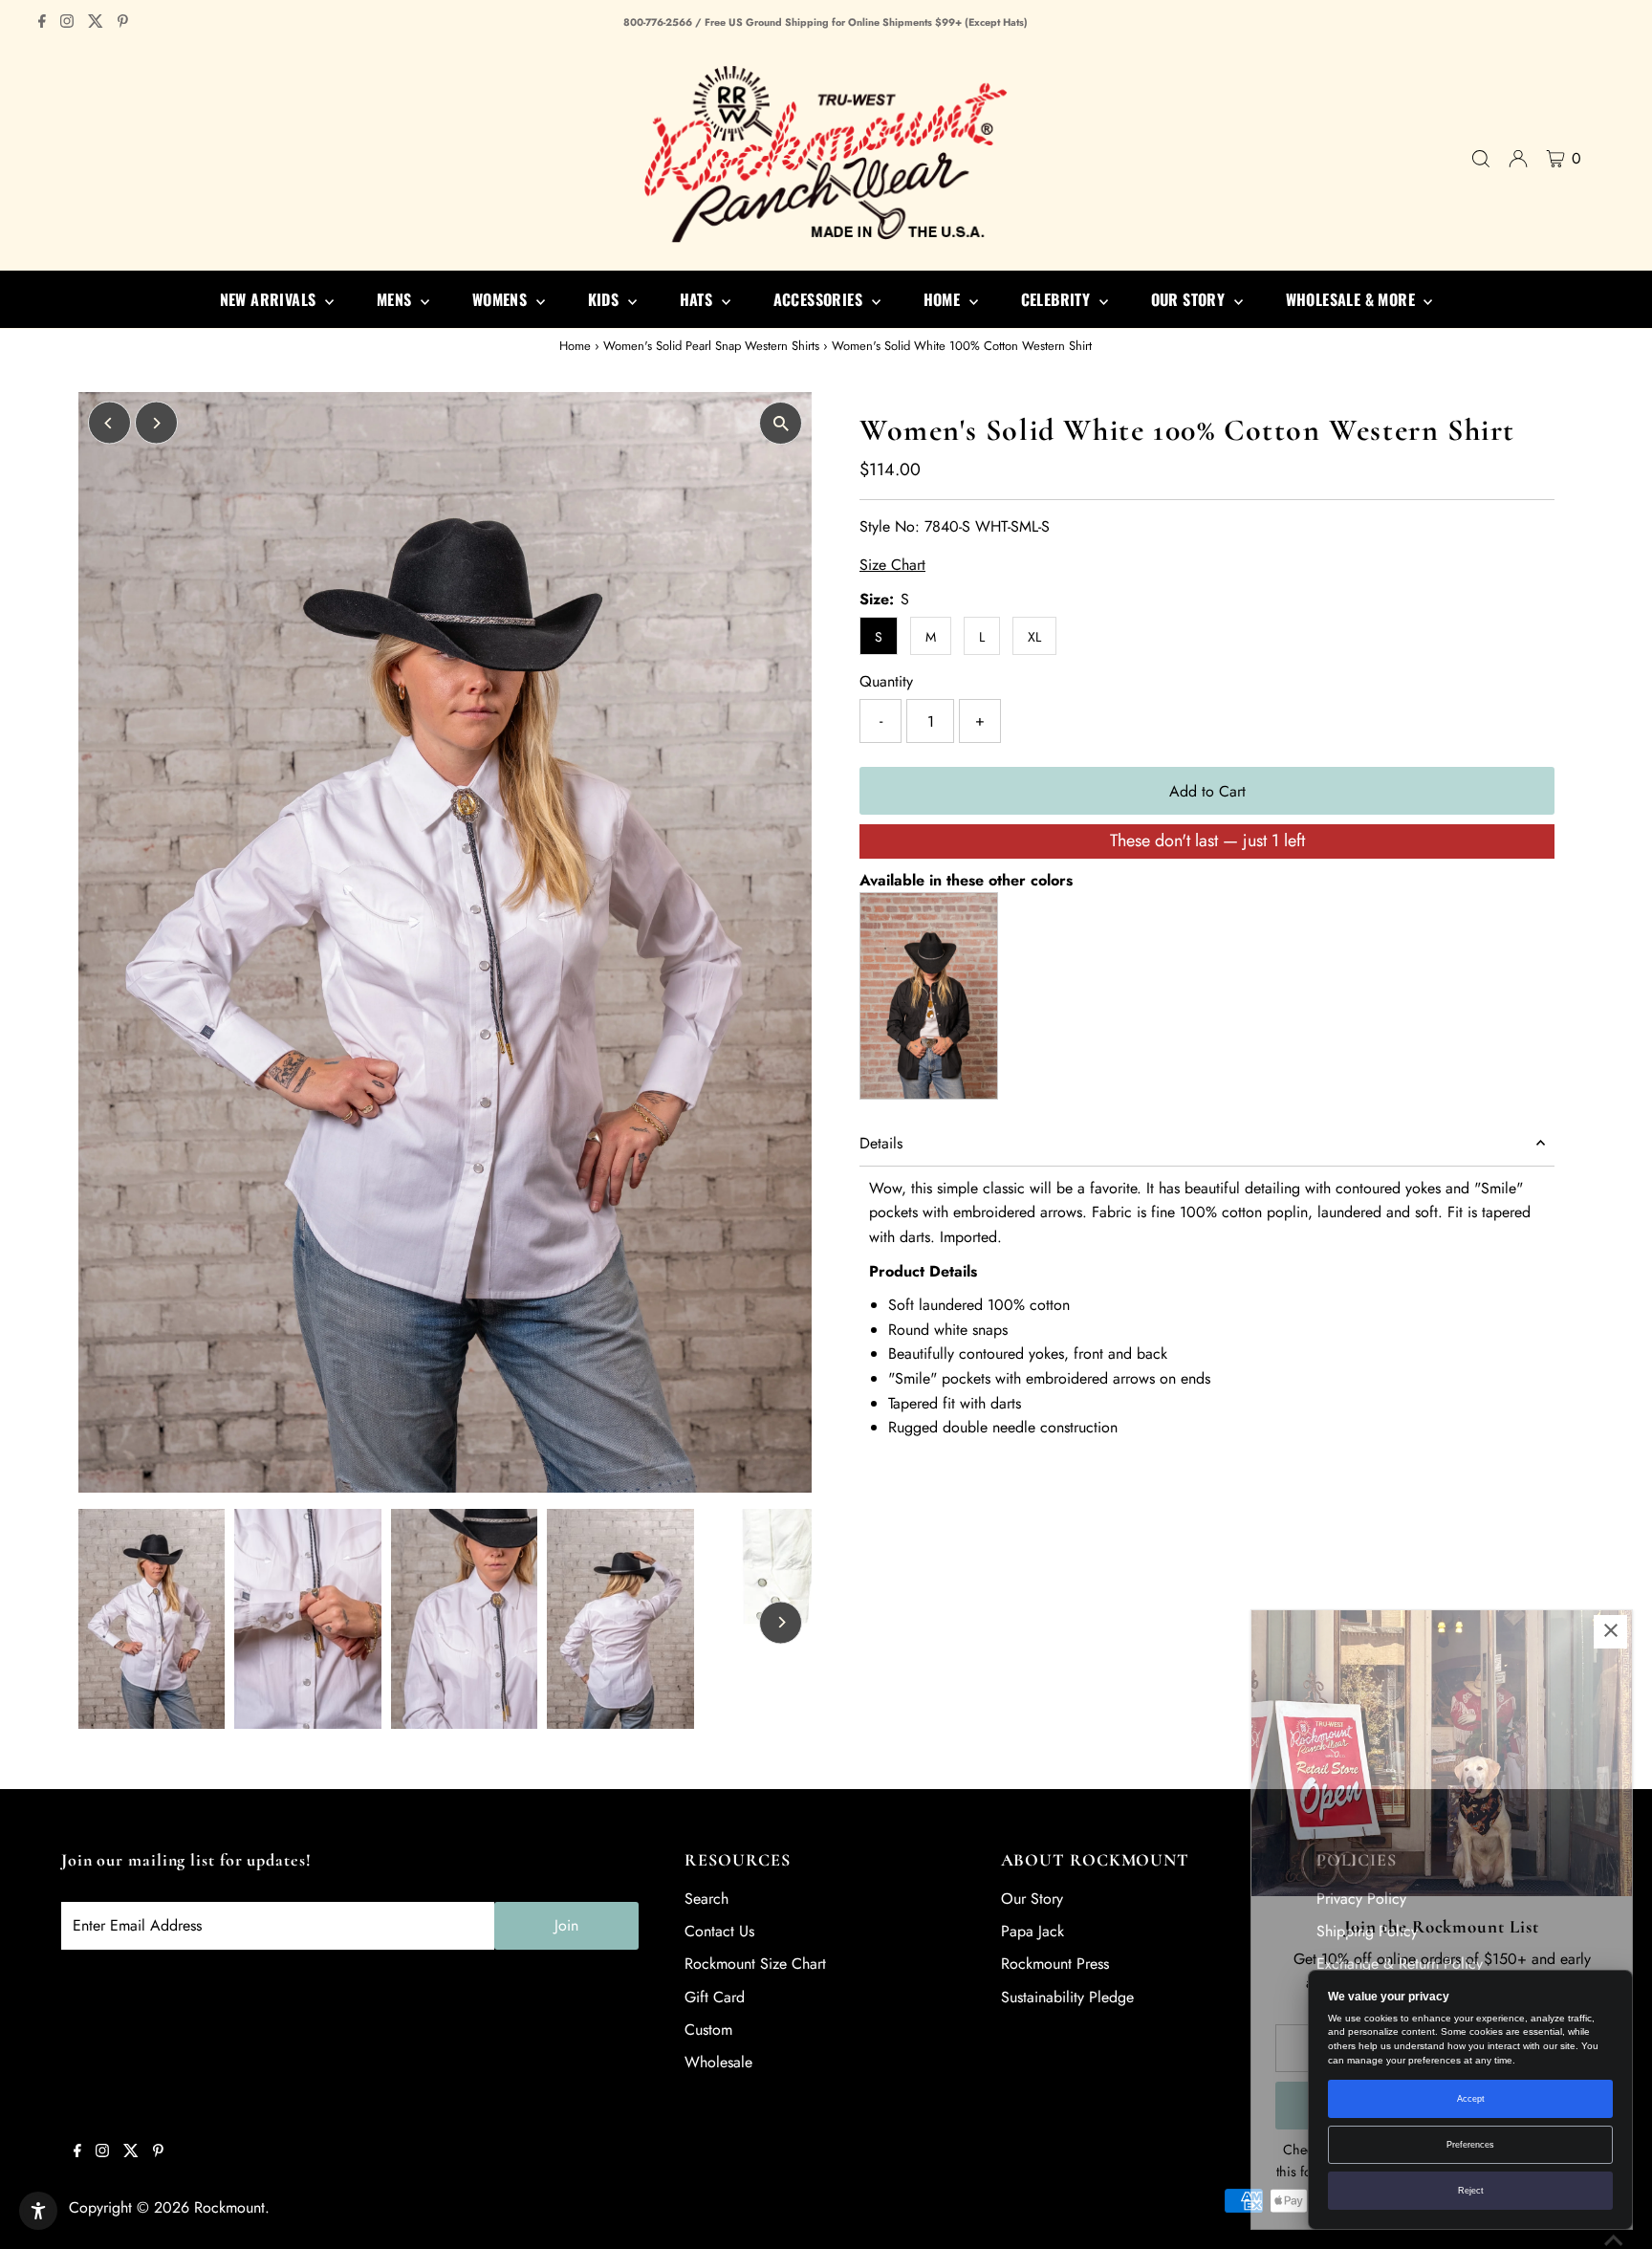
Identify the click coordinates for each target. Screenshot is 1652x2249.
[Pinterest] (123, 23)
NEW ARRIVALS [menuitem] (270, 299)
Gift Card (715, 1997)
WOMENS (502, 299)
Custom (708, 2030)
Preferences (1470, 2145)
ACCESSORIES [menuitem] (820, 299)
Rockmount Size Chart (755, 1964)
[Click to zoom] (781, 423)
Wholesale (718, 2062)
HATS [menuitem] (698, 299)
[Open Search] (1481, 159)
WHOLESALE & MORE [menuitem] (1353, 299)
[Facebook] (42, 23)
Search (706, 1899)
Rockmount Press (1055, 1964)
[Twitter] (96, 23)
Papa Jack (1032, 1931)
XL (1034, 637)
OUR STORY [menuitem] (1190, 299)
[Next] (156, 423)
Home (575, 346)
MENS (396, 299)
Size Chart (892, 565)
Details (881, 1143)
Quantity (886, 681)
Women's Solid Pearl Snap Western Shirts (711, 346)
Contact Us (719, 1931)
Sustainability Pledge (1067, 1997)
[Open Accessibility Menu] (38, 2211)
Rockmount (229, 2207)
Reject (1471, 2191)
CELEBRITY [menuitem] (1058, 299)
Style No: (890, 526)
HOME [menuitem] (944, 299)
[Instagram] (67, 23)
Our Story (1032, 1899)
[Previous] (109, 423)
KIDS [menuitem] (606, 299)
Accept (1471, 2099)
